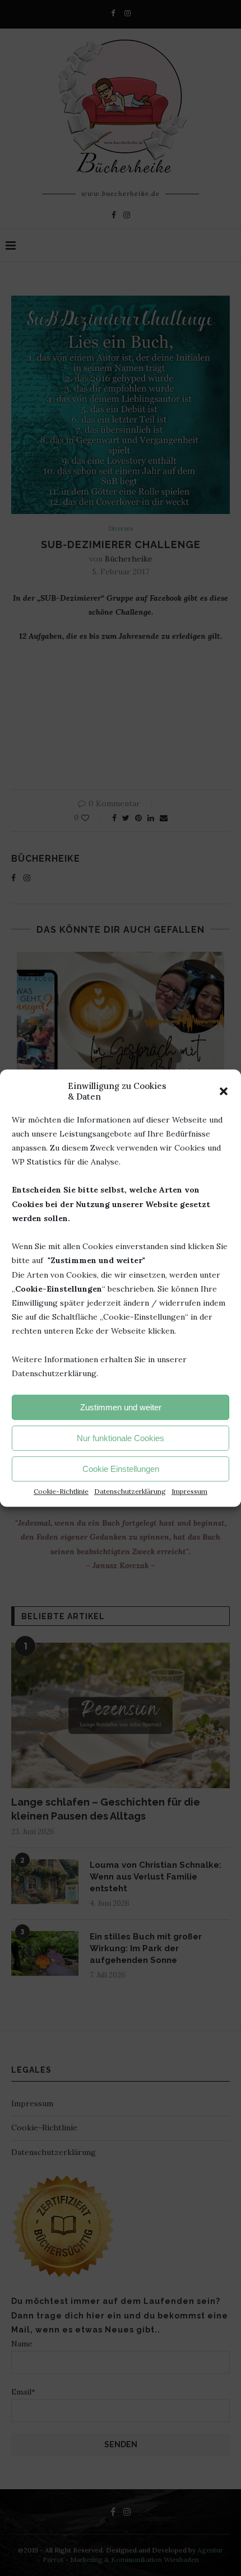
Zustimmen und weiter (121, 1407)
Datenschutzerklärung (130, 1491)
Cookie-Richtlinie (61, 1491)
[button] (224, 1091)
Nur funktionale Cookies (121, 1438)
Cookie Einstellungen (121, 1469)
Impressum (189, 1491)
